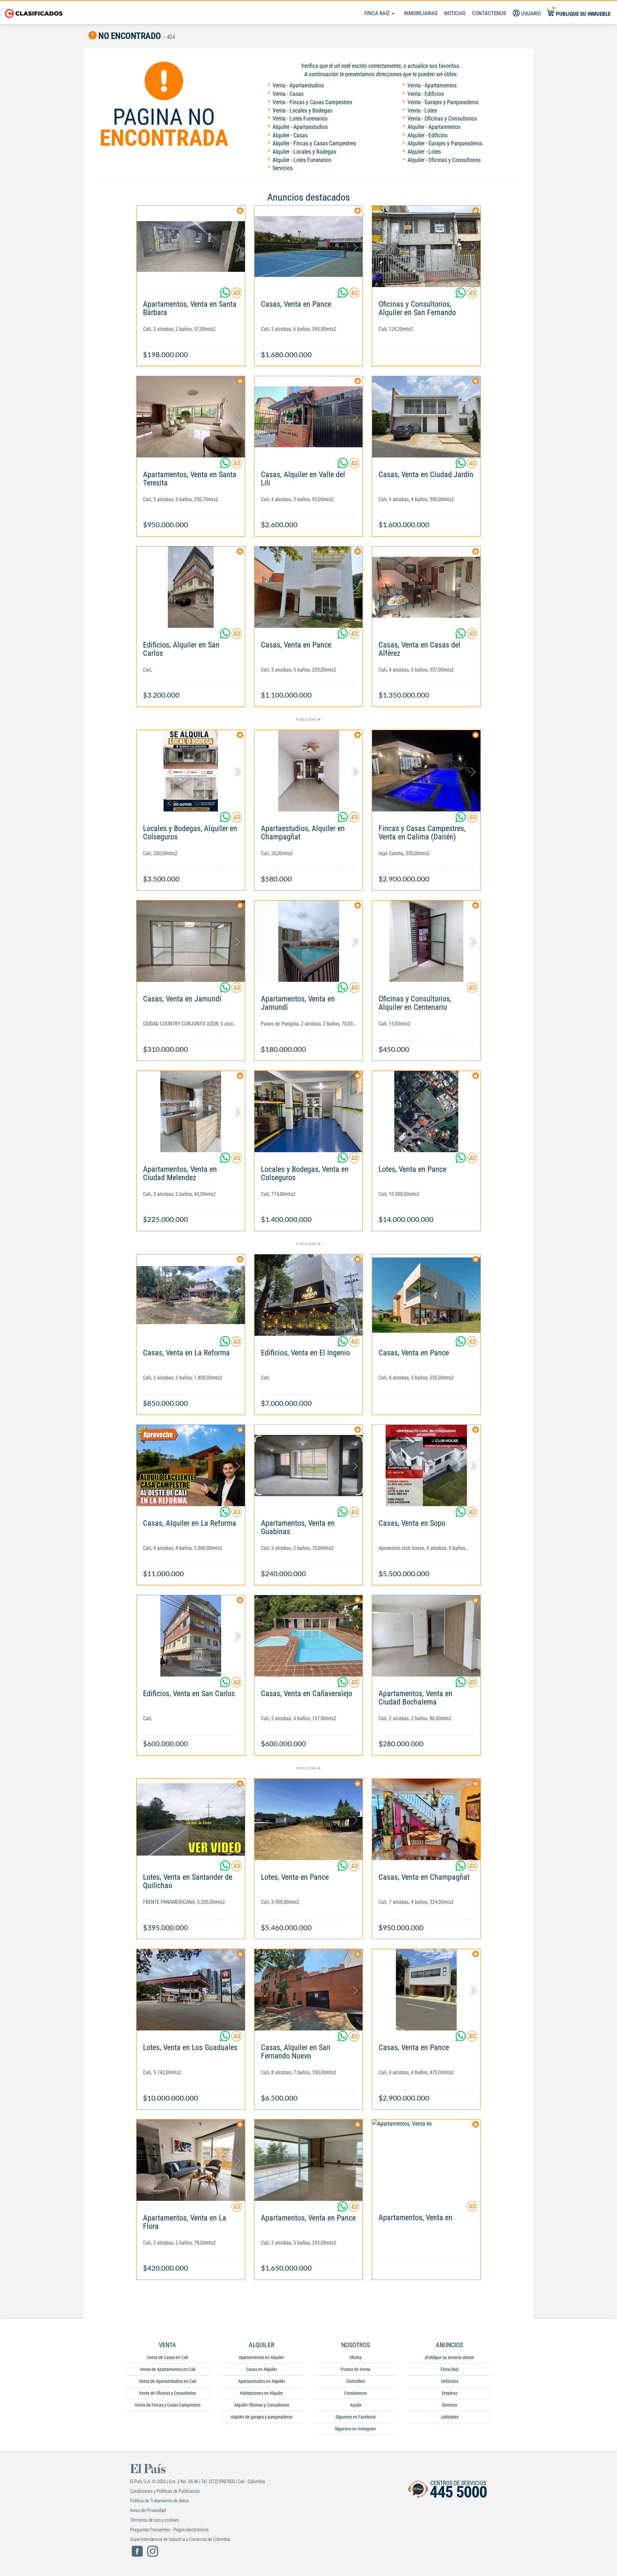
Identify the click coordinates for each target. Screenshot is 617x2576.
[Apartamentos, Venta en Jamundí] (309, 941)
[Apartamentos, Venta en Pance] (309, 2160)
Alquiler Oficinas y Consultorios (262, 2405)
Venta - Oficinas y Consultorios (442, 118)
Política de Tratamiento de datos (160, 2501)
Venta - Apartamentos (432, 85)
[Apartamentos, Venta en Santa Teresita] (191, 417)
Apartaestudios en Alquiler (262, 2381)
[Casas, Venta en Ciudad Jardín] (426, 417)
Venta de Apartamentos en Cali (168, 2369)
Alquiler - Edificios (428, 135)
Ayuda (356, 2405)
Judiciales (450, 2417)
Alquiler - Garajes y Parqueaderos (445, 143)
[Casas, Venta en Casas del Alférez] (426, 587)
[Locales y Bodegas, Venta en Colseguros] (309, 1112)
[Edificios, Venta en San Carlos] (191, 1636)
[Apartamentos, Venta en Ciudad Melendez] (191, 1112)
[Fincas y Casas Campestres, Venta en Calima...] (426, 771)
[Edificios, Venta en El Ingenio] (309, 1295)
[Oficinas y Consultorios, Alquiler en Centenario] (426, 941)
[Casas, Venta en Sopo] (426, 1465)
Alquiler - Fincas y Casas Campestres (314, 143)
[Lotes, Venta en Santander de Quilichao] (191, 1819)
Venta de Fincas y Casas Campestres (168, 2405)
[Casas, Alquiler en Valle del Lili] (309, 417)
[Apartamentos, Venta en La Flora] (191, 2160)
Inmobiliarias (421, 13)
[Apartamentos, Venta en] (426, 2160)
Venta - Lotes (422, 110)
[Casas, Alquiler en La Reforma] (191, 1465)
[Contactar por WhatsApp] (226, 295)
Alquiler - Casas (290, 135)
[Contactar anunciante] (237, 295)
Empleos (450, 2393)
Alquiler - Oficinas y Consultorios (444, 160)
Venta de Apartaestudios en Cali (167, 2381)
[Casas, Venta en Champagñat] (426, 1819)
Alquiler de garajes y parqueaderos (262, 2417)
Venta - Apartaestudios (298, 85)
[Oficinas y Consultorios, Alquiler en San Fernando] (426, 246)
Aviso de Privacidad (148, 2510)
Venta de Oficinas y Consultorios (167, 2393)
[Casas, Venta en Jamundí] (191, 941)
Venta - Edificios (426, 94)
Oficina (355, 2357)
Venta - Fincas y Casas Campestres (312, 102)
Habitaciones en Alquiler (261, 2393)
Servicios (283, 168)
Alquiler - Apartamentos (434, 127)
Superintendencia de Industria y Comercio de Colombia (180, 2539)
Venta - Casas (288, 94)
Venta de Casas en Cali (167, 2357)
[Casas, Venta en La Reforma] (191, 1295)
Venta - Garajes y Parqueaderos (443, 102)
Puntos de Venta (355, 2369)
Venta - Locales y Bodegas (302, 110)
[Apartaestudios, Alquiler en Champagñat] (309, 771)
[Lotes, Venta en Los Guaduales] (191, 1990)
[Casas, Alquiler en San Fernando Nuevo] (309, 1990)
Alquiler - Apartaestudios (300, 127)
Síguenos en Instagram (355, 2429)
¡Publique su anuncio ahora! (449, 2357)
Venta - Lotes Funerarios (300, 118)
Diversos (449, 2405)
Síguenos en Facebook (356, 2417)
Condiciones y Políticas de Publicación (165, 2491)
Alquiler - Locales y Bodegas (304, 152)
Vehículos (450, 2381)
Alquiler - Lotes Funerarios (302, 160)
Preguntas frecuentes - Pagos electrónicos (170, 2530)
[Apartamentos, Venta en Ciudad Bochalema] (426, 1636)
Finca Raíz (378, 13)
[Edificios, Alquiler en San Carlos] (191, 587)
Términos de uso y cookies (155, 2520)
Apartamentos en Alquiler (261, 2357)
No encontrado (129, 36)
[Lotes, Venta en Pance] (426, 1112)
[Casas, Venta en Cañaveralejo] (309, 1636)
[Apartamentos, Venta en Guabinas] (309, 1465)
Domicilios (356, 2381)
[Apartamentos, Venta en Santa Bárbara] (191, 246)
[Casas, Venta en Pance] (309, 246)
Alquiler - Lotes (424, 152)
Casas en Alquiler (262, 2369)
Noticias (455, 13)
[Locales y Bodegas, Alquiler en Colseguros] (191, 771)
